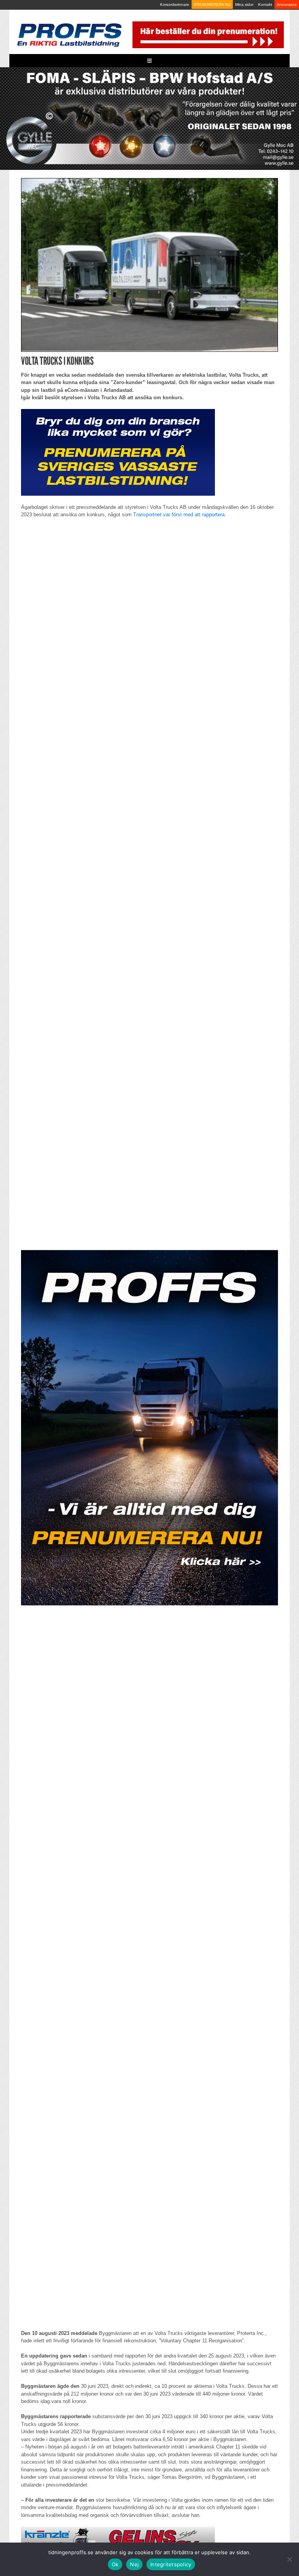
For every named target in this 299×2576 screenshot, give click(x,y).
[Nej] (289, 2559)
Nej (134, 2564)
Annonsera (287, 4)
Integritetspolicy (171, 2564)
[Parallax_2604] (149, 1428)
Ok (115, 2564)
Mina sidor (244, 4)
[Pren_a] (207, 34)
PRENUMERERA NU (212, 4)
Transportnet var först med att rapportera (179, 515)
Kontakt (265, 4)
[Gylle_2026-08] (149, 118)
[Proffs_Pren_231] (118, 452)
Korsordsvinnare (175, 4)
